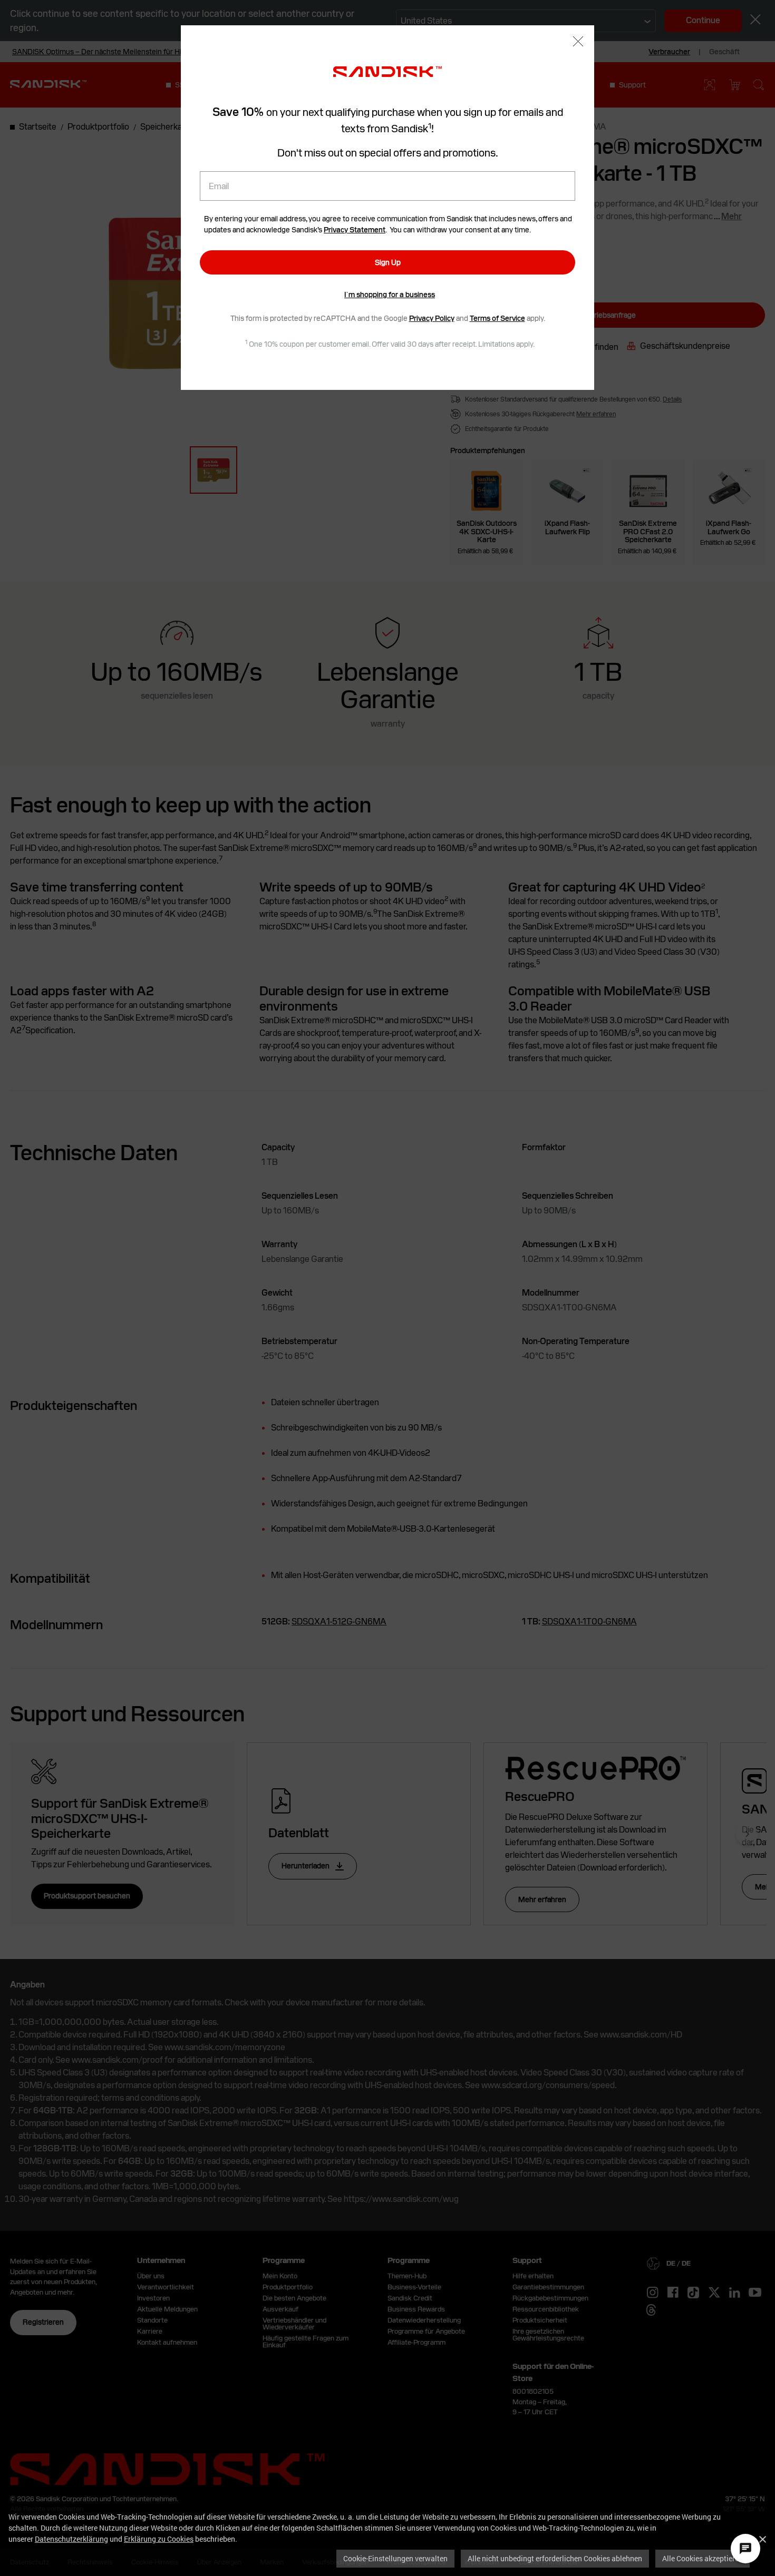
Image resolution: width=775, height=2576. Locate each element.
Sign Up (388, 262)
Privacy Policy (432, 318)
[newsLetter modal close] (578, 42)
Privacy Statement (355, 230)
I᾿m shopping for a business (390, 295)
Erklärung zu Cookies (159, 2539)
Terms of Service (497, 318)
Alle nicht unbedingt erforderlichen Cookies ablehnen (555, 2558)
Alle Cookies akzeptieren (703, 2558)
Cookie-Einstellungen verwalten (395, 2558)
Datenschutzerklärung (71, 2539)
